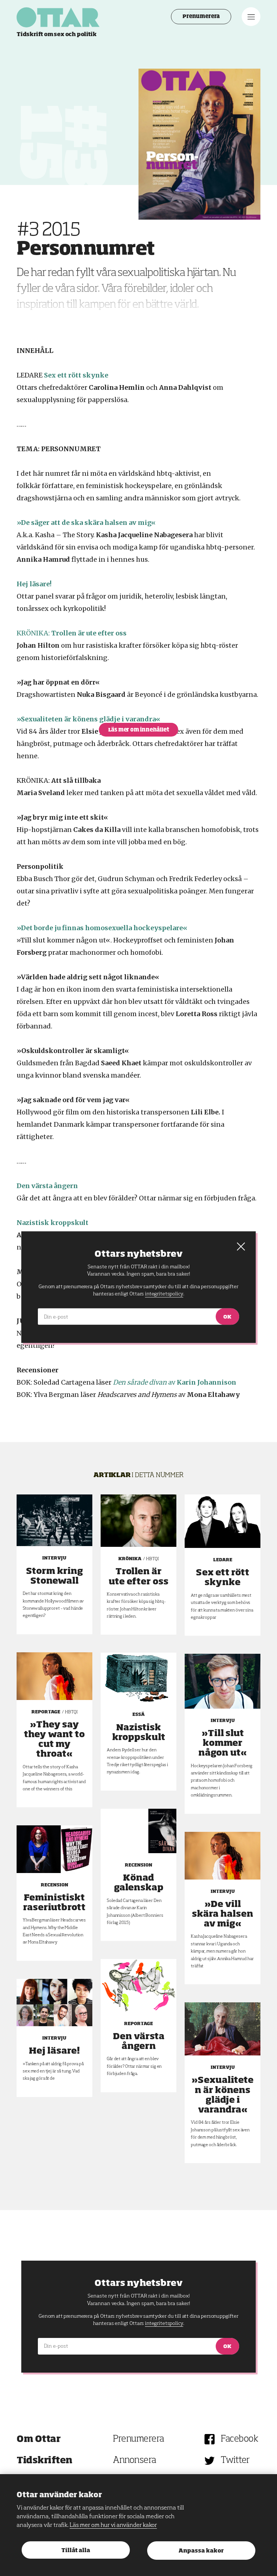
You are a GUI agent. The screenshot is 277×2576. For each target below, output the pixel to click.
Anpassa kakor (201, 2551)
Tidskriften (45, 2461)
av (175, 1382)
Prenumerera (201, 17)
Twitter (235, 2461)
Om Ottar (38, 2439)
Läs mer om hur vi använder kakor (113, 2525)
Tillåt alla (76, 2551)
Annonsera (135, 2461)
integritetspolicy (164, 2323)
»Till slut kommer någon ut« (223, 1743)
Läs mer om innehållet (139, 730)
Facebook (239, 2439)
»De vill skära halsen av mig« (223, 1914)
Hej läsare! (54, 2051)
